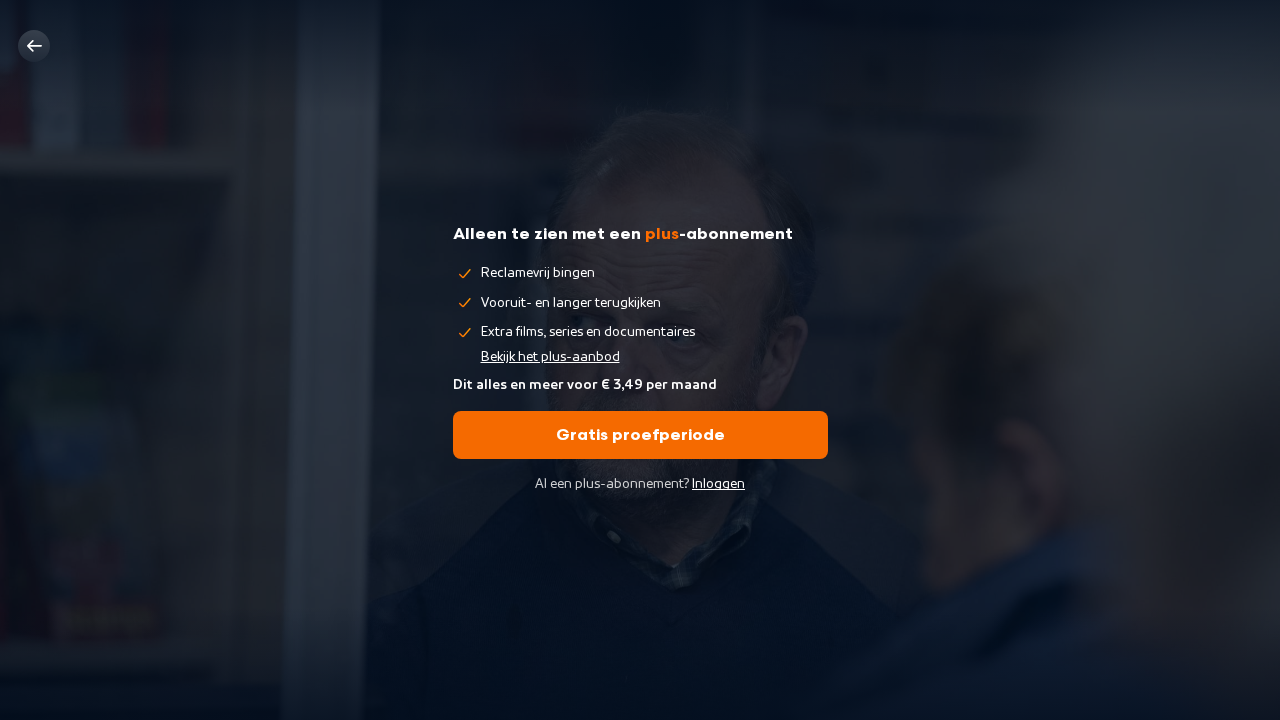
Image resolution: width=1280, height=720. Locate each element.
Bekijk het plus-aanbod (550, 357)
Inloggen (718, 484)
